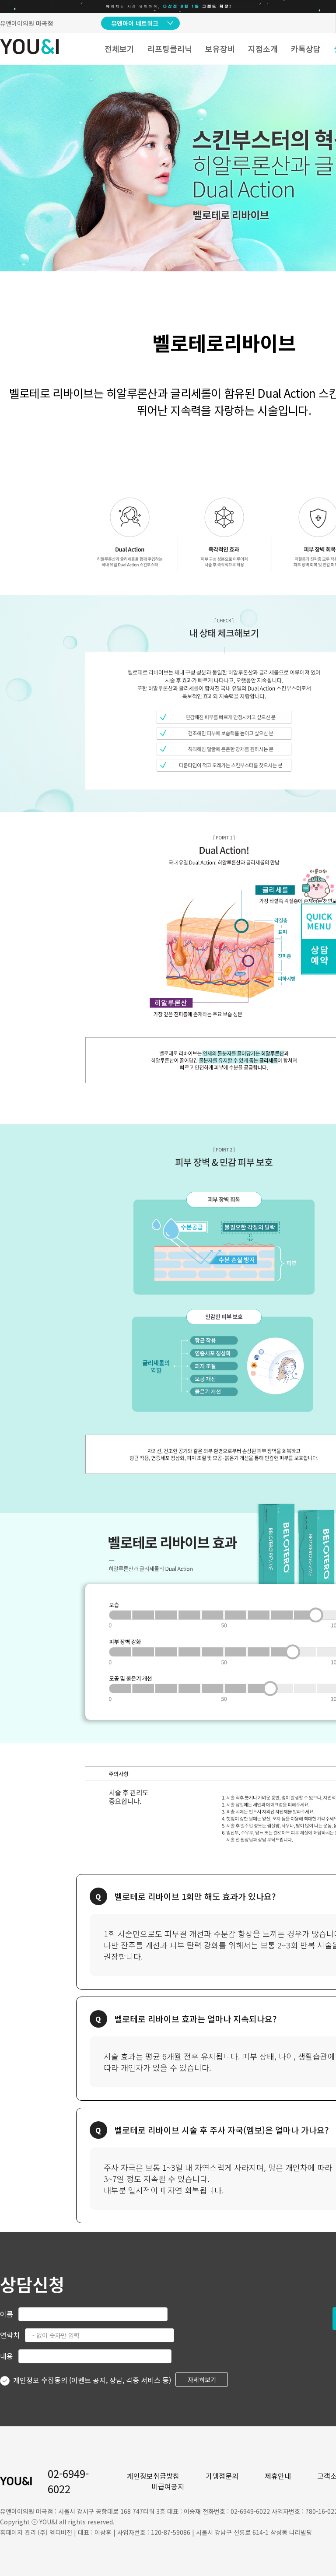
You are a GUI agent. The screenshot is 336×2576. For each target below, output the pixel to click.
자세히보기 (202, 2379)
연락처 (10, 2335)
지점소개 (263, 49)
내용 (7, 2356)
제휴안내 (278, 2476)
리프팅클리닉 (170, 49)
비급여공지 (168, 2486)
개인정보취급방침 (153, 2476)
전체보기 (119, 49)
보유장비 (220, 49)
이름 (7, 2314)
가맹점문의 (222, 2476)
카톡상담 (306, 49)
